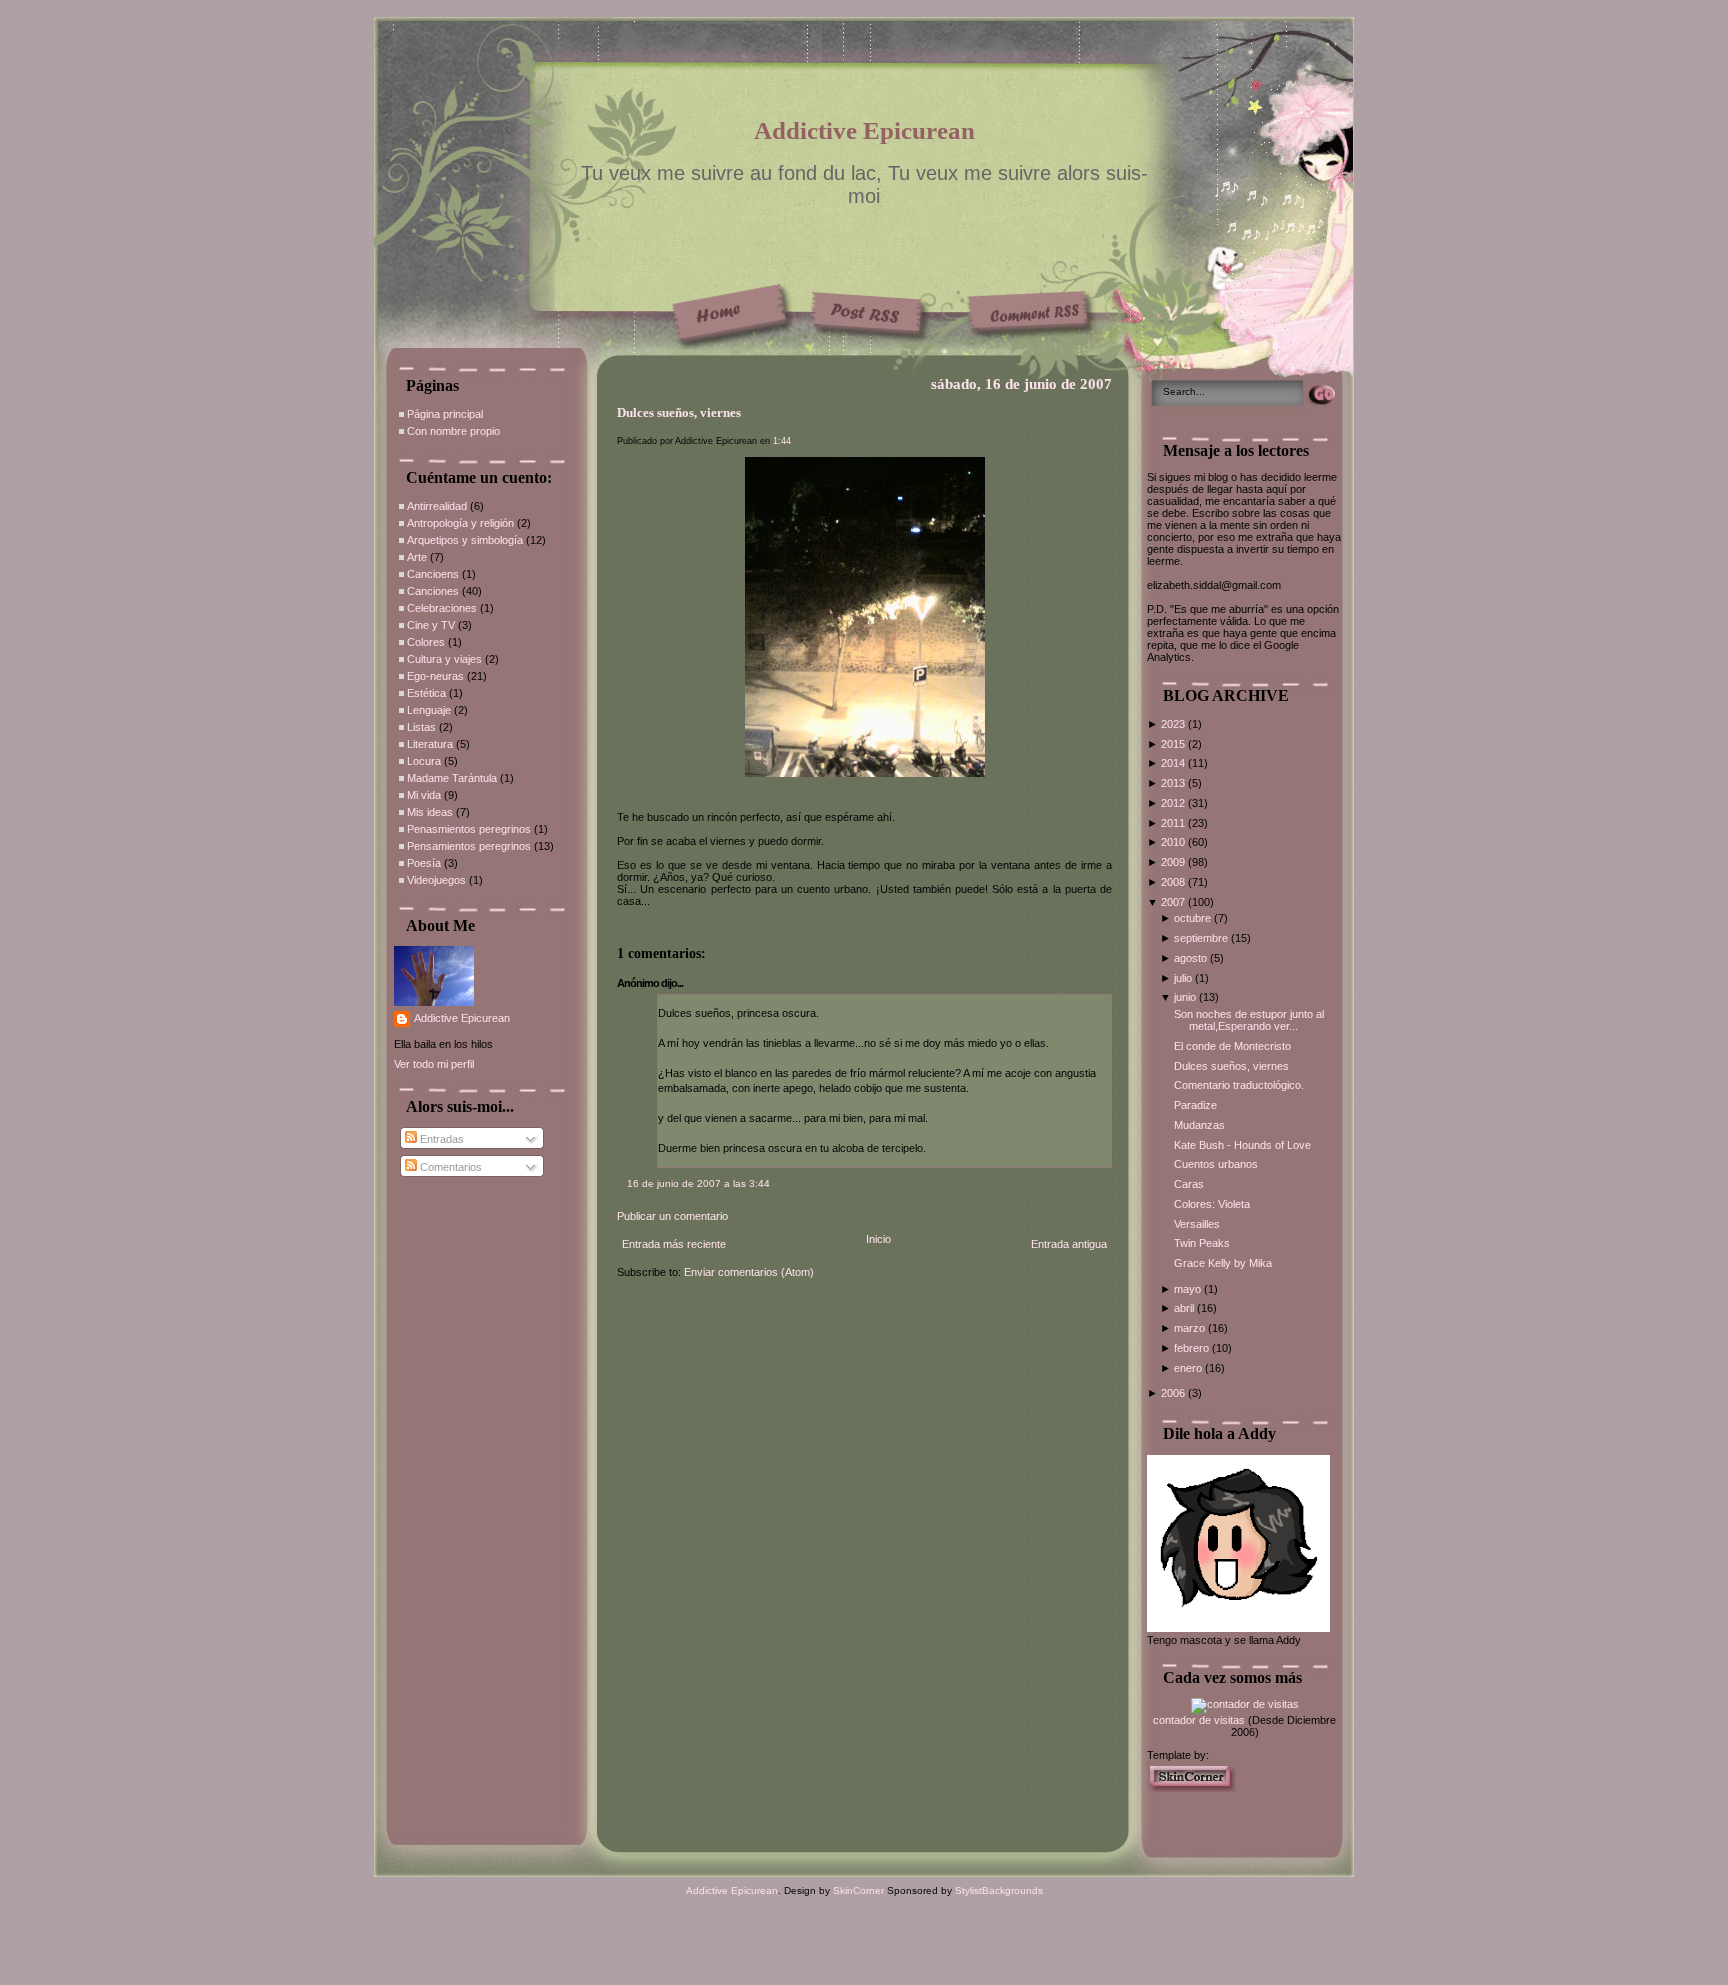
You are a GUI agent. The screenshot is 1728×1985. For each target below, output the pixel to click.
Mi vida (424, 795)
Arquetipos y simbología (465, 540)
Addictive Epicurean (864, 130)
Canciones (433, 591)
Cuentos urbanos (1216, 1164)
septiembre (1202, 938)
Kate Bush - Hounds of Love (1242, 1145)
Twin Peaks (1202, 1243)
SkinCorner (858, 1890)
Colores (426, 642)
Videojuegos (436, 880)
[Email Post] (618, 924)
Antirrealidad (437, 506)
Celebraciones (442, 608)
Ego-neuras (435, 676)
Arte (417, 557)
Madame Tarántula (452, 778)
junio (1186, 997)
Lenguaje (429, 710)
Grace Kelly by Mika (1223, 1263)
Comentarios (449, 1167)
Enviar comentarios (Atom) (749, 1272)
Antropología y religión (460, 523)
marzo (1191, 1328)
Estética (426, 693)
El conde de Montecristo (1232, 1046)
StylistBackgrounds (999, 1890)
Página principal (445, 414)
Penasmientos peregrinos (469, 829)
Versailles (1197, 1224)
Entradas (440, 1139)
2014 (1174, 763)
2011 (1174, 823)
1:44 (782, 441)
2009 (1174, 862)
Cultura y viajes (444, 659)
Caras (1189, 1184)
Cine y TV (431, 625)
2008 (1174, 882)
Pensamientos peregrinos (469, 846)
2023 (1174, 724)
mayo (1189, 1289)
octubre (1194, 918)
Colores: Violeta (1212, 1204)
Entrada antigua (1069, 1244)
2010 (1174, 842)
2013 (1174, 783)
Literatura (430, 744)
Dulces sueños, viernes (679, 413)
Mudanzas (1199, 1125)
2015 (1174, 744)
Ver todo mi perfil (434, 1064)
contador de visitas (1199, 1720)
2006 (1174, 1393)
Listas (421, 727)
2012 (1174, 803)
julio (1184, 978)
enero (1189, 1368)
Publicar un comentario (672, 1216)
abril (1185, 1308)
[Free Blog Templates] (1192, 1788)
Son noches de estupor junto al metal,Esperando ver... (1249, 1020)
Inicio (878, 1239)
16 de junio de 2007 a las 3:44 (698, 1183)
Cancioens (433, 574)
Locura (424, 761)
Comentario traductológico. (1239, 1085)
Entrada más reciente (674, 1244)
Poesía (424, 863)
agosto (1192, 958)
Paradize (1195, 1105)
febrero (1193, 1348)
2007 (1174, 902)
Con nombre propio (453, 431)
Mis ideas (430, 812)
